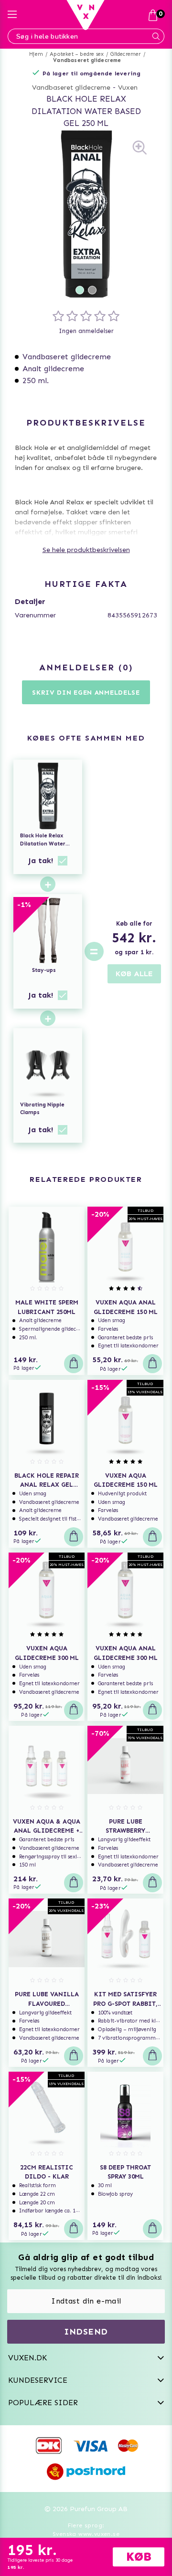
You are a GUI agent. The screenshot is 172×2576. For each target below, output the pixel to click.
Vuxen (128, 88)
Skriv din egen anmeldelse (86, 693)
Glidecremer (125, 54)
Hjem (36, 54)
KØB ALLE (134, 974)
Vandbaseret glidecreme (87, 60)
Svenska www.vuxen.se (86, 2534)
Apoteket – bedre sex (77, 54)
